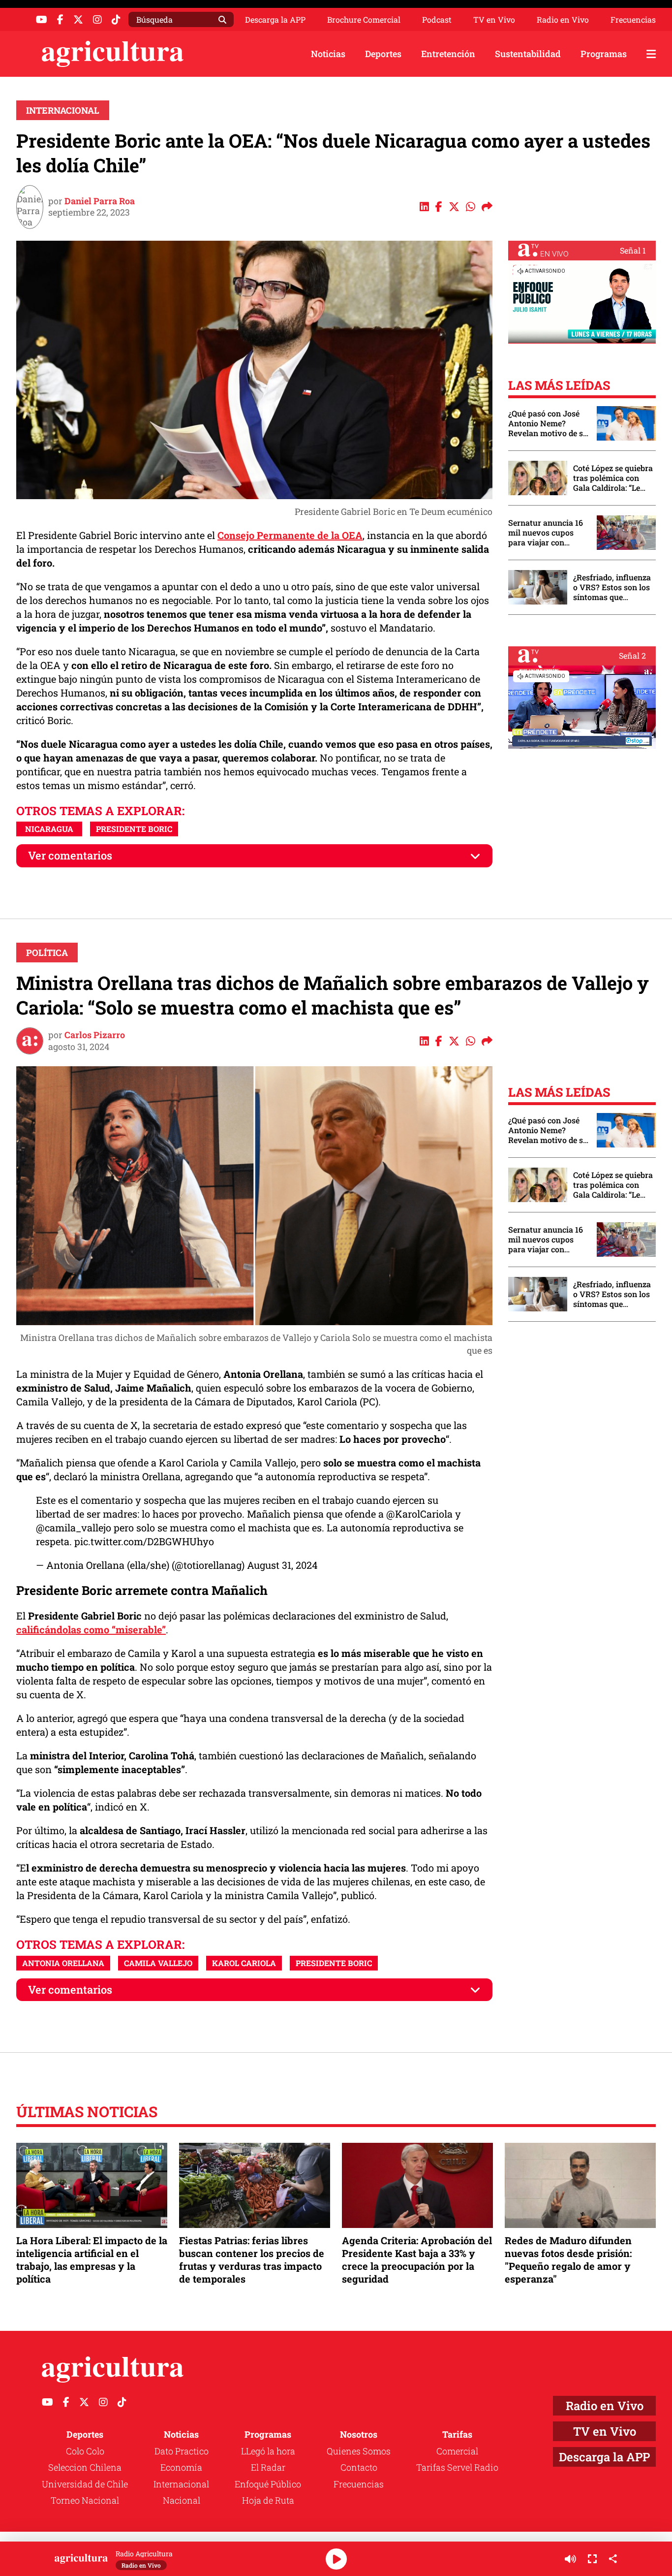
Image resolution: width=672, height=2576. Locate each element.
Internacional (63, 110)
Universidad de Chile (85, 2484)
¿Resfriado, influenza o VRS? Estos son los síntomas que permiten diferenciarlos (612, 587)
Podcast (437, 20)
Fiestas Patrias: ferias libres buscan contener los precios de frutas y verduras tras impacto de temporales (252, 2260)
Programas (604, 54)
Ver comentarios (70, 855)
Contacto (359, 2467)
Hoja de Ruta (268, 2500)
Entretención (448, 54)
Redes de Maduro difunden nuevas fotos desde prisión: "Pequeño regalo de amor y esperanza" (568, 2260)
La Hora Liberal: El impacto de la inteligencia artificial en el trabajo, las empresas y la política (92, 2260)
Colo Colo (85, 2451)
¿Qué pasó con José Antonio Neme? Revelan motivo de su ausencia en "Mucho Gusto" (548, 423)
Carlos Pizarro (95, 1035)
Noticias (328, 54)
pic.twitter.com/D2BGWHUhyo (144, 1541)
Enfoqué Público (268, 2484)
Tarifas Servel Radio (457, 2467)
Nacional (182, 2500)
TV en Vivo (494, 20)
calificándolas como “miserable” (91, 1629)
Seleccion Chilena (85, 2467)
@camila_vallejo (74, 1527)
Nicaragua (49, 829)
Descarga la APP (275, 19)
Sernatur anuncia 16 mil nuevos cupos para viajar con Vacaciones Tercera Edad (546, 533)
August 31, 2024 (282, 1565)
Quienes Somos (359, 2451)
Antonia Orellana (63, 1963)
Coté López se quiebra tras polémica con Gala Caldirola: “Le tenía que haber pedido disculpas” (613, 478)
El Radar (268, 2467)
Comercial (457, 2451)
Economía (181, 2467)
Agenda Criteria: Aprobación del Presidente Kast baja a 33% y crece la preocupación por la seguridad (417, 2260)
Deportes (383, 54)
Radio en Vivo (563, 20)
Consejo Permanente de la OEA (290, 535)
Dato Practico (182, 2451)
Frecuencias (633, 20)
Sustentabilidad (528, 54)
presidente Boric (134, 829)
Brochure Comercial (364, 20)
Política (47, 953)
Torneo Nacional (85, 2500)
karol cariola (244, 1963)
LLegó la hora (268, 2451)
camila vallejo (158, 1963)
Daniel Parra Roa (100, 201)
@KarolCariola (419, 1514)
